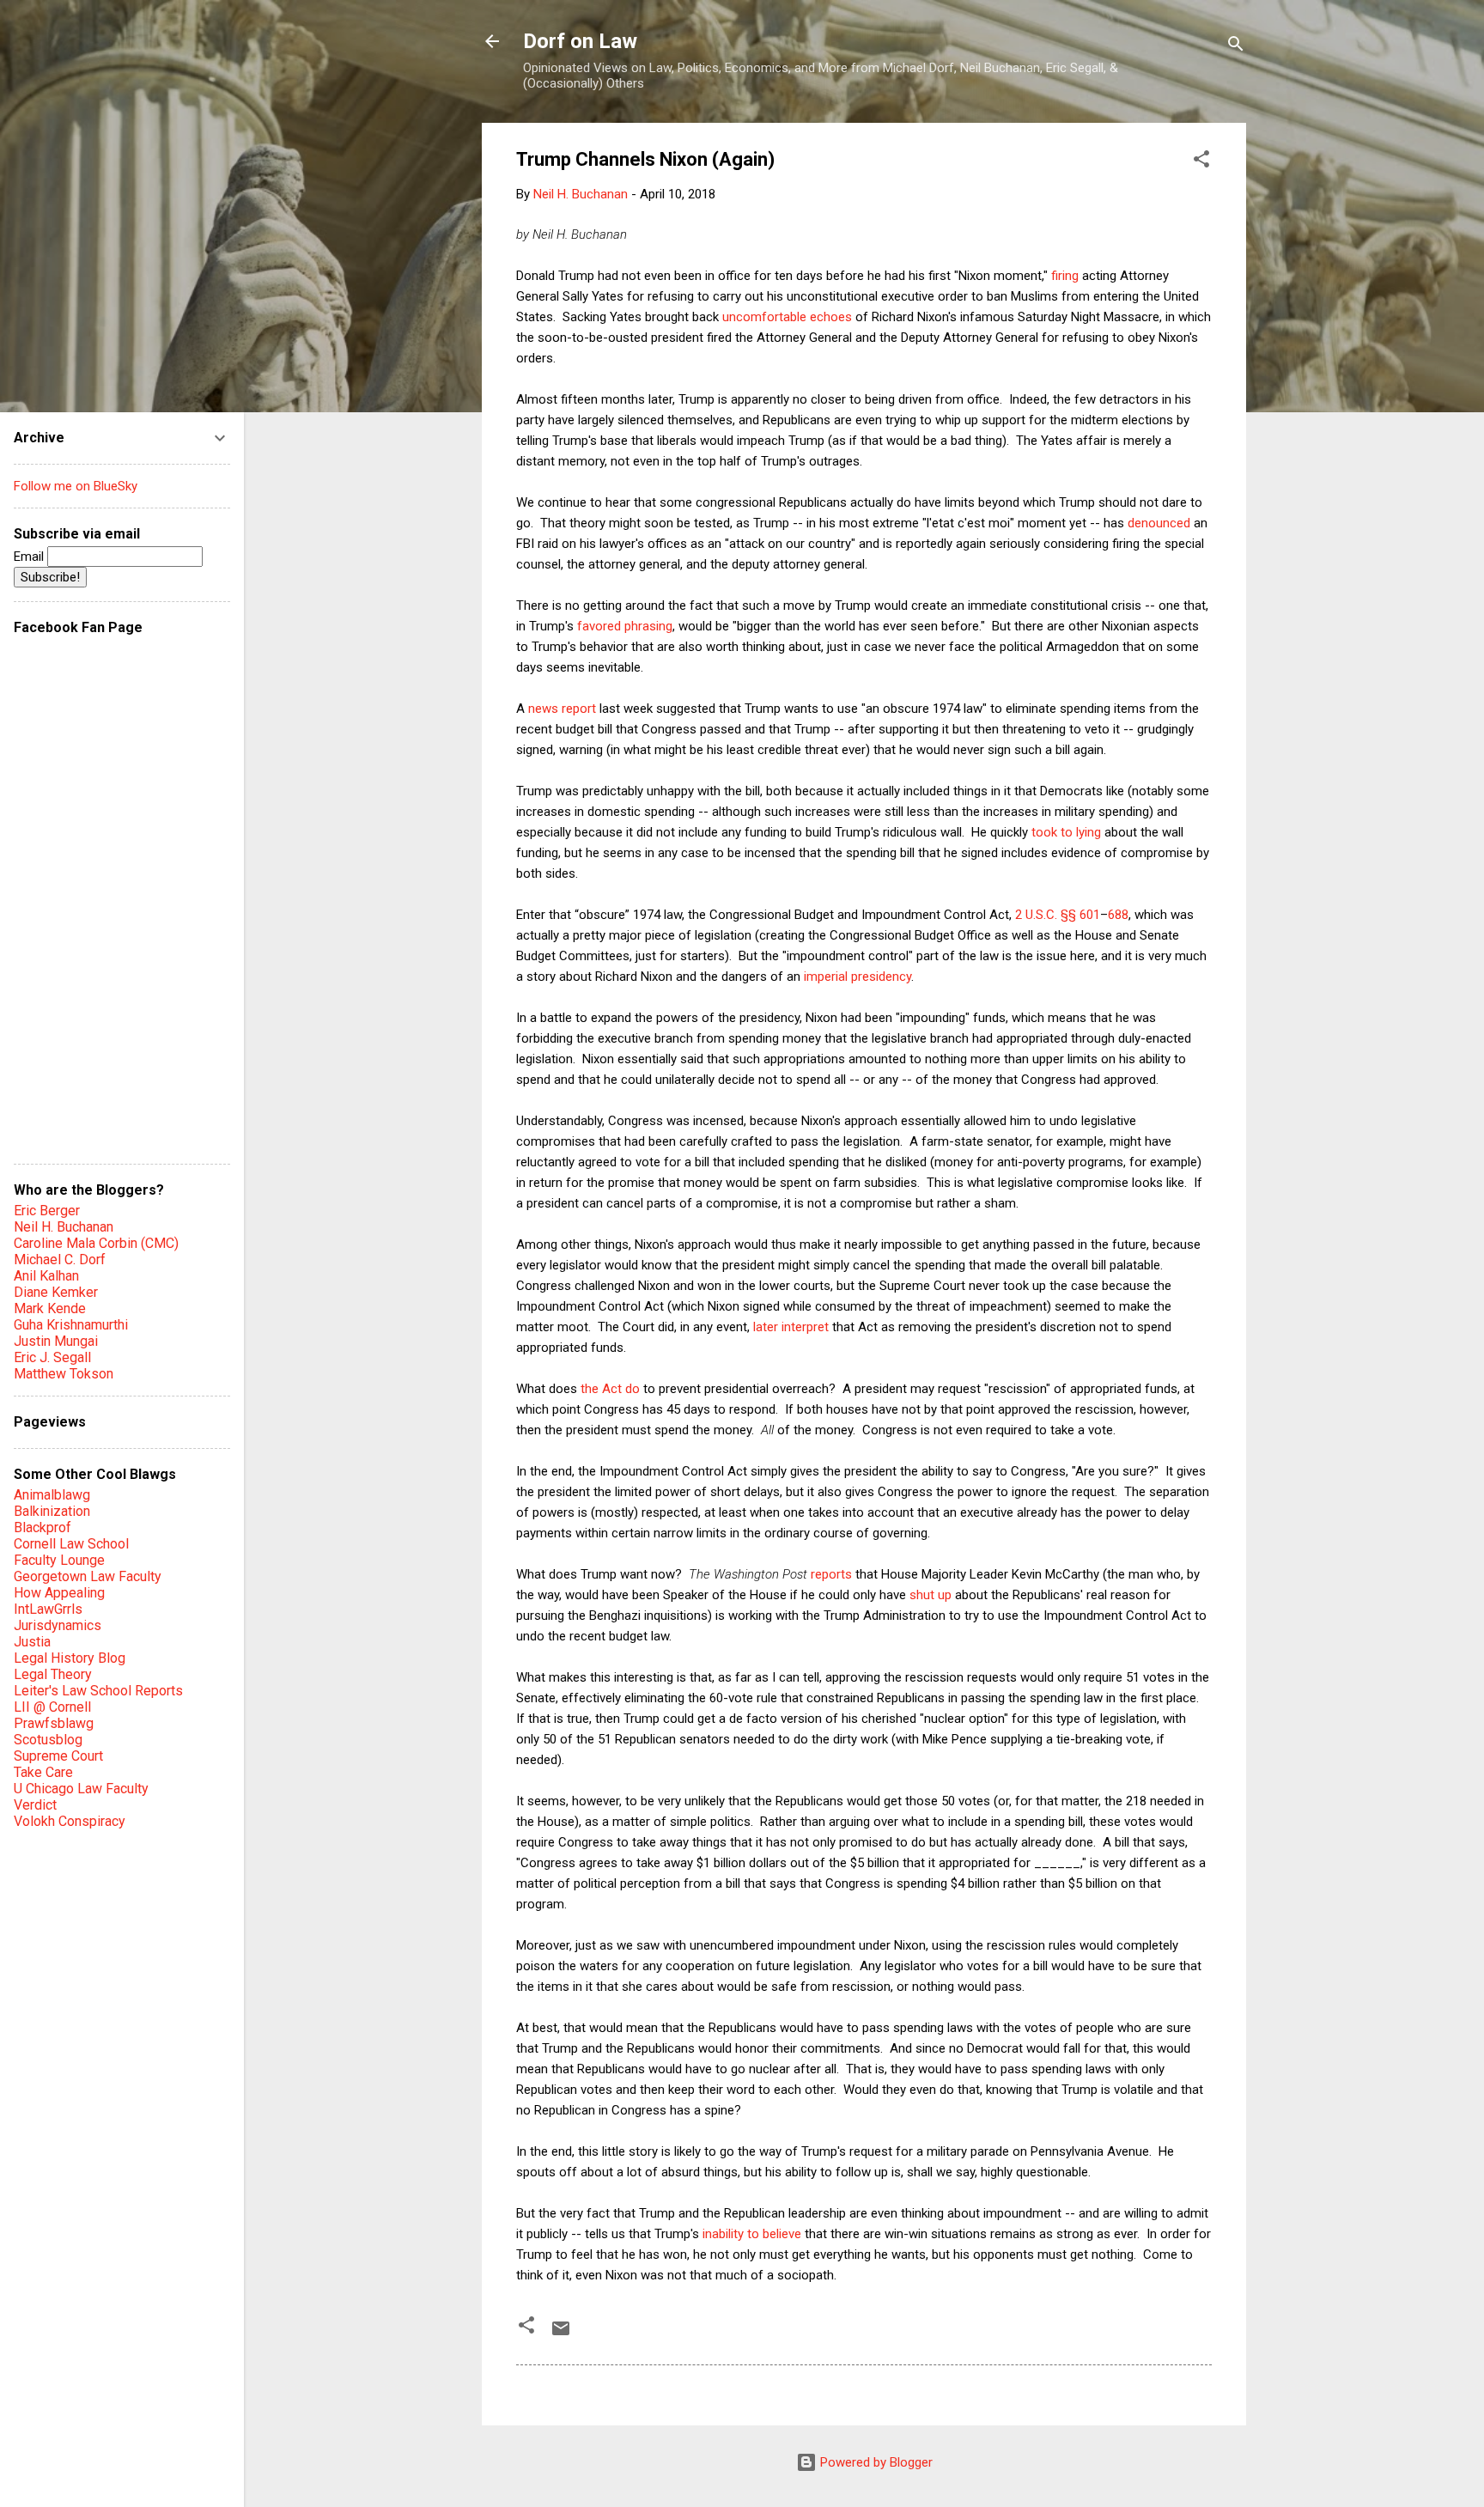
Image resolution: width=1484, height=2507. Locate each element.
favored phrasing (625, 626)
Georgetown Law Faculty (88, 1576)
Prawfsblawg (54, 1723)
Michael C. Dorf (60, 1260)
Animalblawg (52, 1495)
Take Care (43, 1772)
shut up (931, 1595)
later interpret (791, 1327)
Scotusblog (48, 1740)
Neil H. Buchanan (64, 1227)
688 (1118, 915)
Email (30, 557)
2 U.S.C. (1036, 915)
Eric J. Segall (52, 1357)
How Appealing (59, 1593)
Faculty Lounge (59, 1560)
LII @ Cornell (52, 1707)
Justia (32, 1642)
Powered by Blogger (875, 2462)
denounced (1159, 523)
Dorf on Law (580, 41)
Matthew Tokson (64, 1374)
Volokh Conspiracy (70, 1821)
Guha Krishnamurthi (71, 1325)
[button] (1201, 162)
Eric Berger (47, 1211)
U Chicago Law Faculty (81, 1789)
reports (831, 1574)
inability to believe (752, 2234)
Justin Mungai (56, 1341)
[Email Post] (561, 2334)
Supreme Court (58, 1756)
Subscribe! (50, 577)
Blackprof (43, 1527)
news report (562, 709)
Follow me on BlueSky (76, 486)
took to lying (1066, 832)
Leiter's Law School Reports (98, 1691)
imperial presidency (858, 977)
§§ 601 (1080, 915)
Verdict (35, 1805)
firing (1065, 276)
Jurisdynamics (58, 1625)
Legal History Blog (70, 1658)
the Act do (610, 1389)
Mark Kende (50, 1308)
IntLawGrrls (48, 1609)
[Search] (1236, 47)
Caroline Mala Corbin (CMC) (96, 1243)
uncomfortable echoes (787, 317)
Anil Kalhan (46, 1276)
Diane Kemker (56, 1292)
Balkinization (52, 1511)
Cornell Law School (71, 1544)
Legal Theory (53, 1674)
